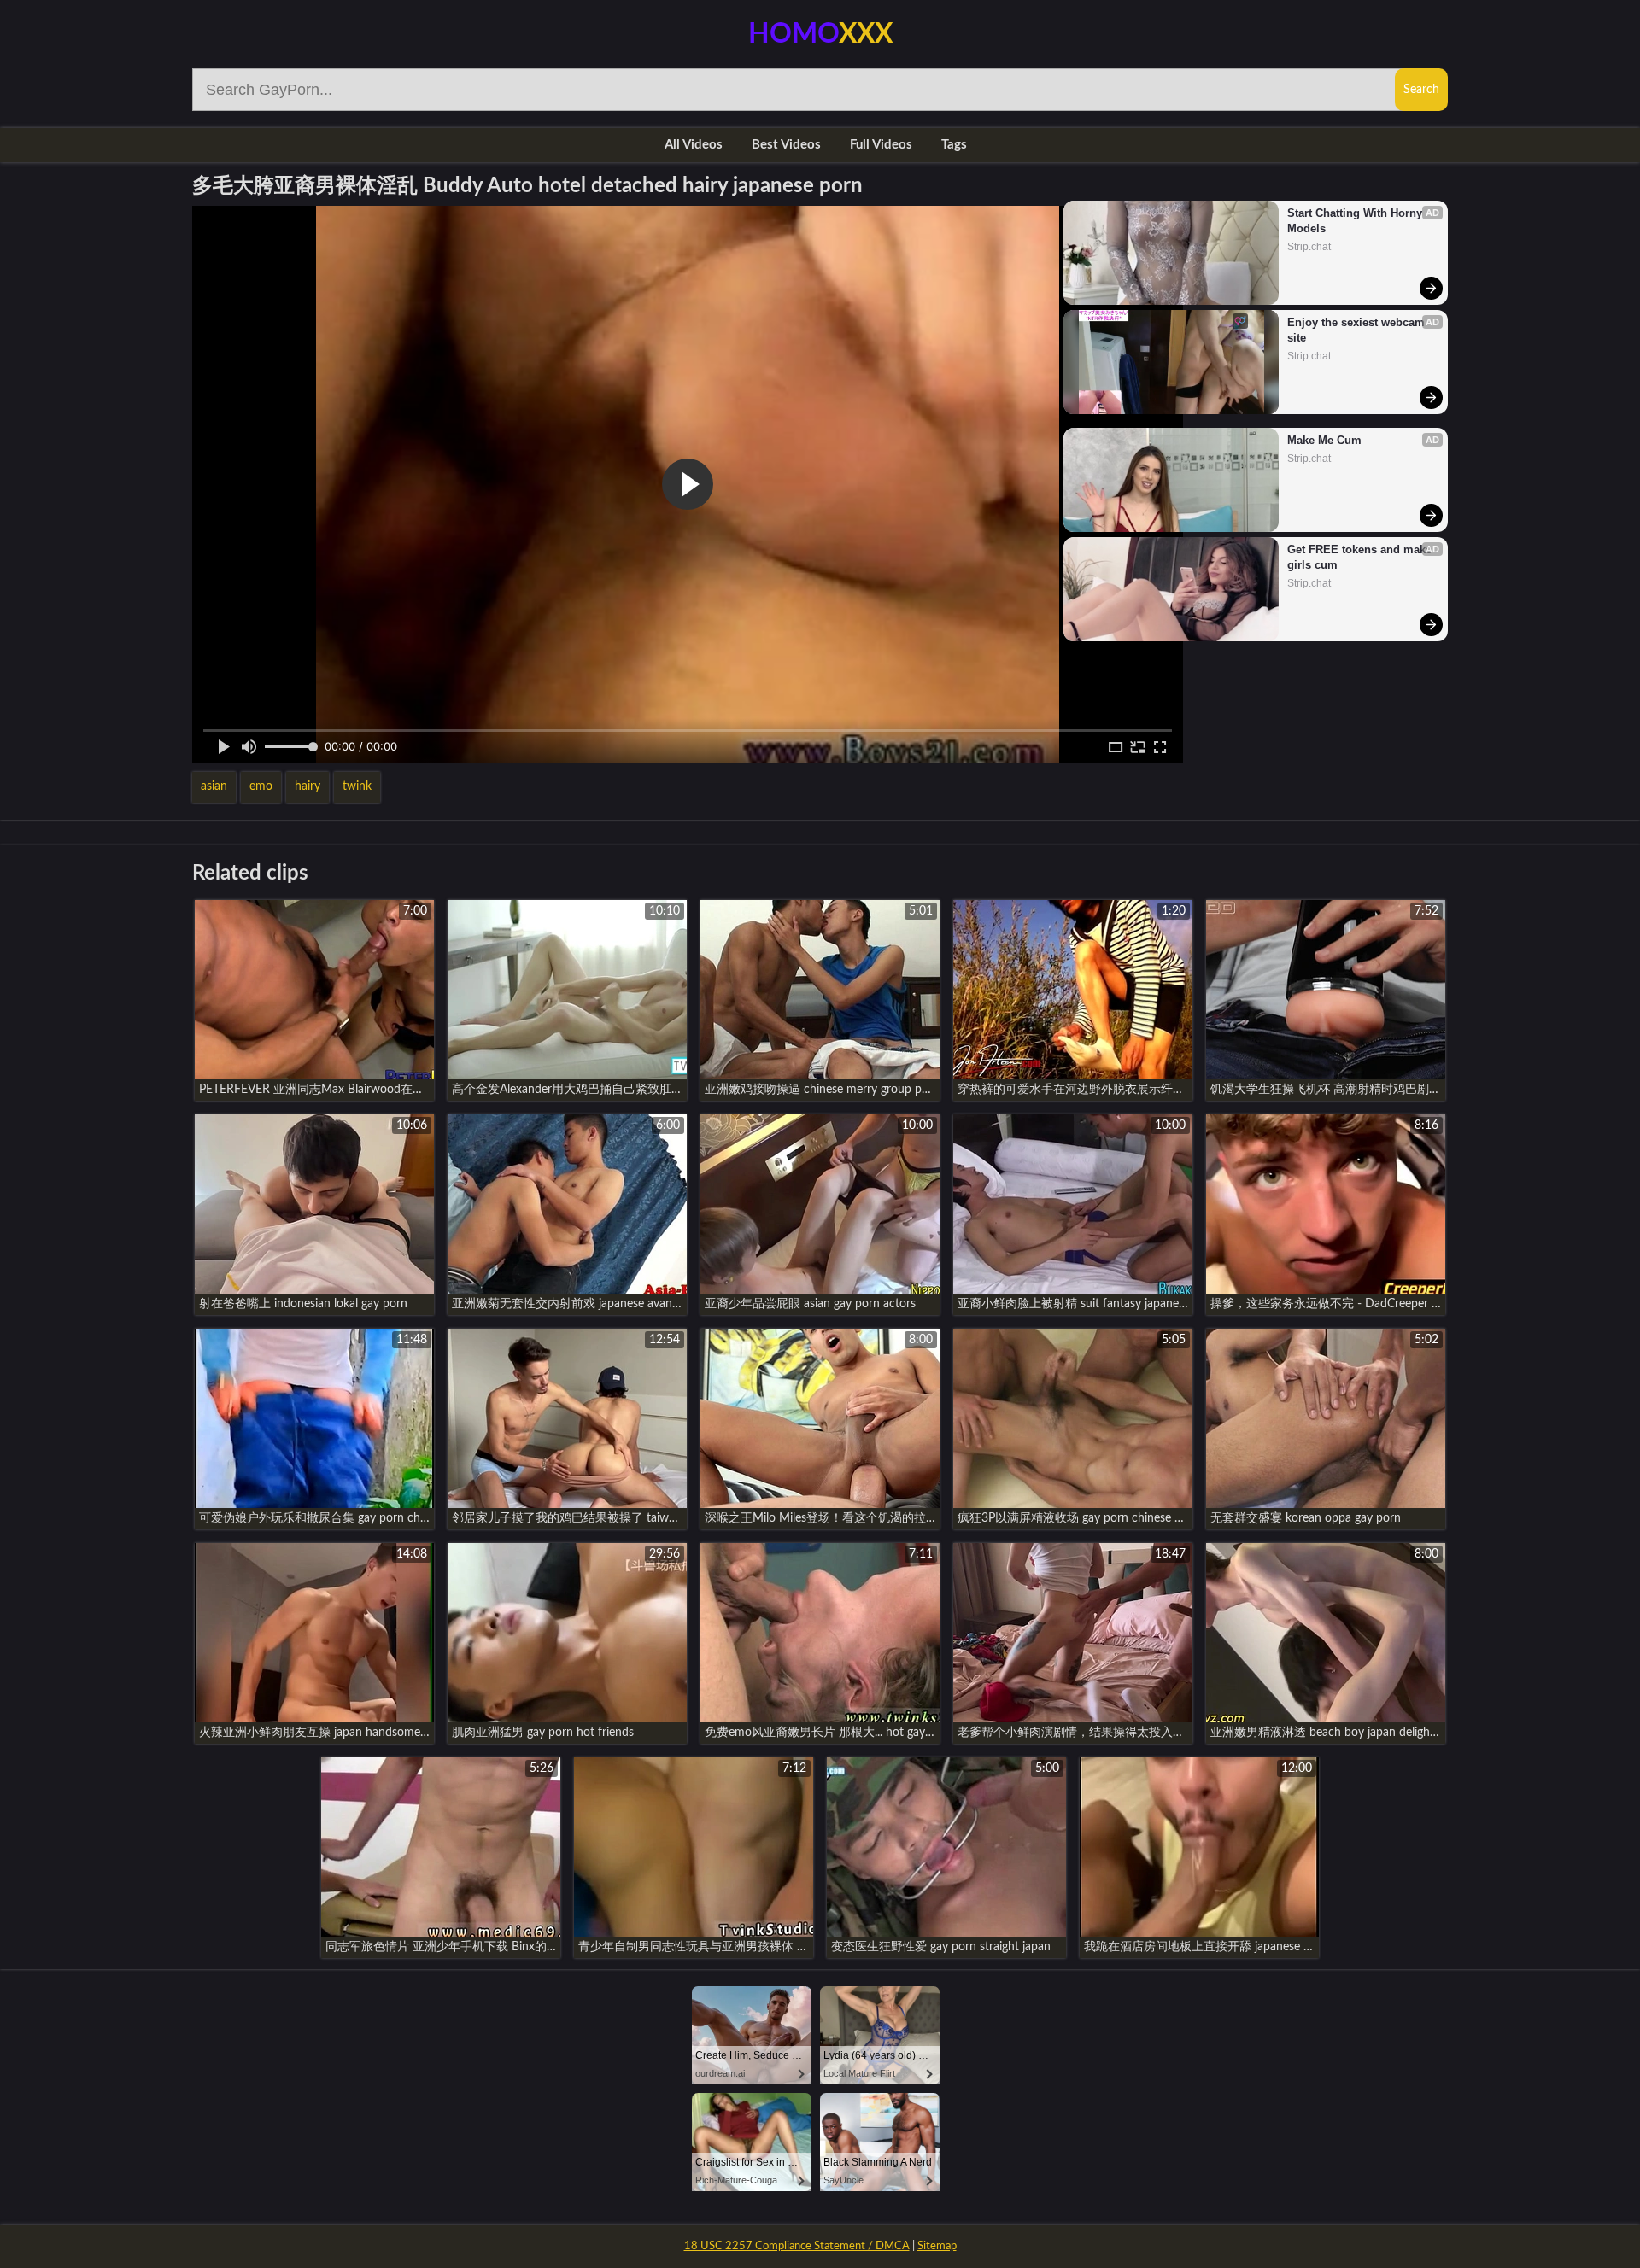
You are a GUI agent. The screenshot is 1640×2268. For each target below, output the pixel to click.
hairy (307, 786)
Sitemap (937, 2246)
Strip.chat (1309, 247)
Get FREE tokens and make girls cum (1360, 557)
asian (214, 786)
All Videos (694, 145)
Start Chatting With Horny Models (1356, 221)
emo (261, 786)
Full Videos (881, 145)
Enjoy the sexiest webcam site (1358, 330)
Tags (954, 145)
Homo (820, 34)
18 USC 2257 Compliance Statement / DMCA (797, 2246)
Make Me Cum (1324, 440)
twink (357, 786)
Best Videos (786, 145)
